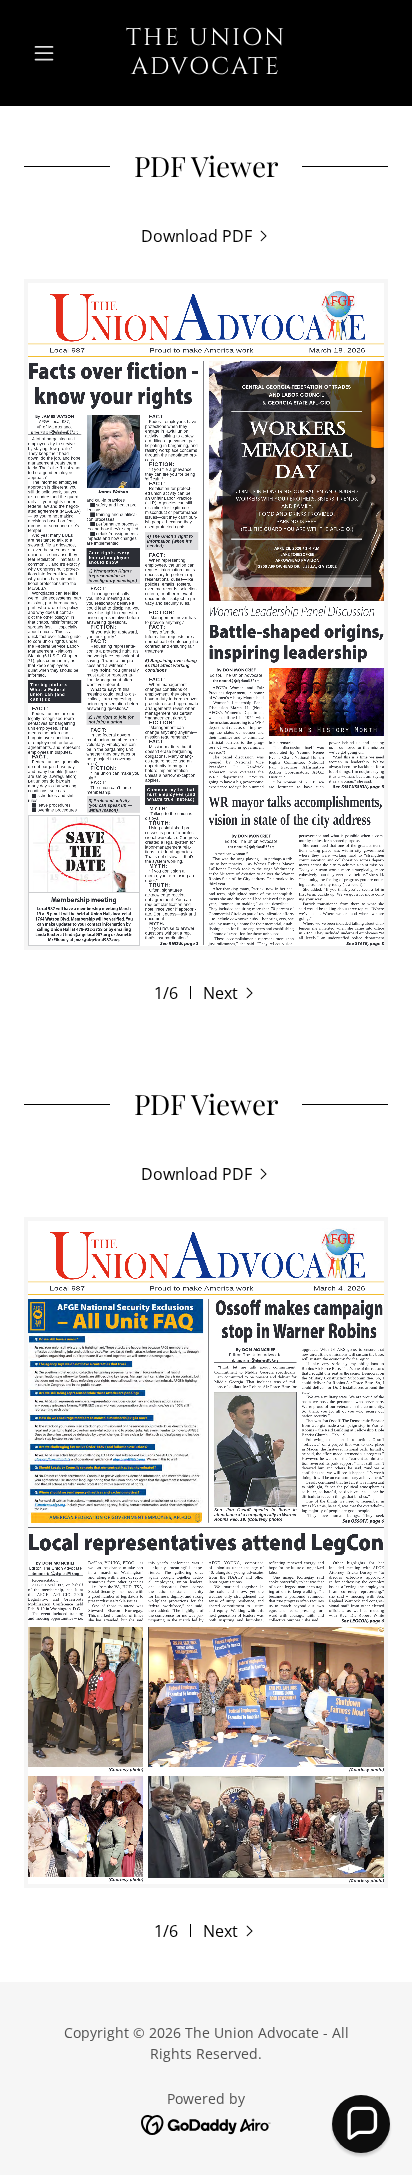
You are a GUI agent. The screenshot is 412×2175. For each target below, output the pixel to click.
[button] (51, 53)
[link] (206, 53)
